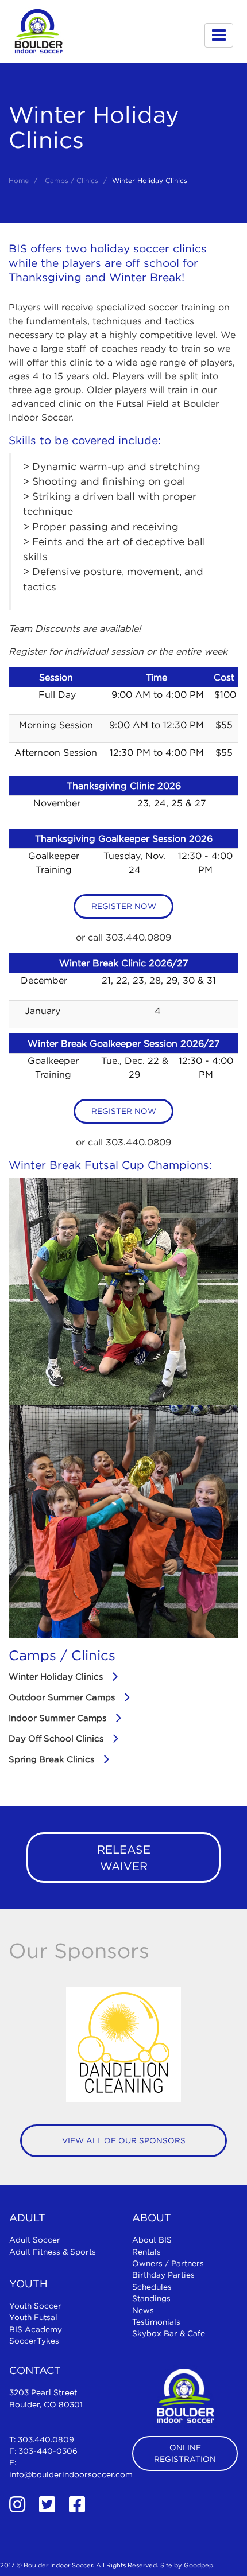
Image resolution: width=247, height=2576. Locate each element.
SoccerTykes (34, 2341)
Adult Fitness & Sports (53, 2252)
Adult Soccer (35, 2240)
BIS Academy (36, 2329)
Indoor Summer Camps (57, 1718)
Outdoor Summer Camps (62, 1697)
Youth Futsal (33, 2317)
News (143, 2310)
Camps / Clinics (72, 180)
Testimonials (156, 2322)
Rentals (146, 2252)
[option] (123, 2045)
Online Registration (185, 2453)
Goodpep (198, 2565)
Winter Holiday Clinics (56, 1676)
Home (19, 180)
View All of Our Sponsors (124, 2140)
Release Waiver (124, 1858)
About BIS (152, 2240)
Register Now (124, 906)
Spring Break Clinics (51, 1759)
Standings (151, 2298)
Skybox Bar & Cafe (169, 2333)
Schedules (152, 2287)
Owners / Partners (168, 2263)
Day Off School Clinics (56, 1738)
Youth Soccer (35, 2306)
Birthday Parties (163, 2275)
